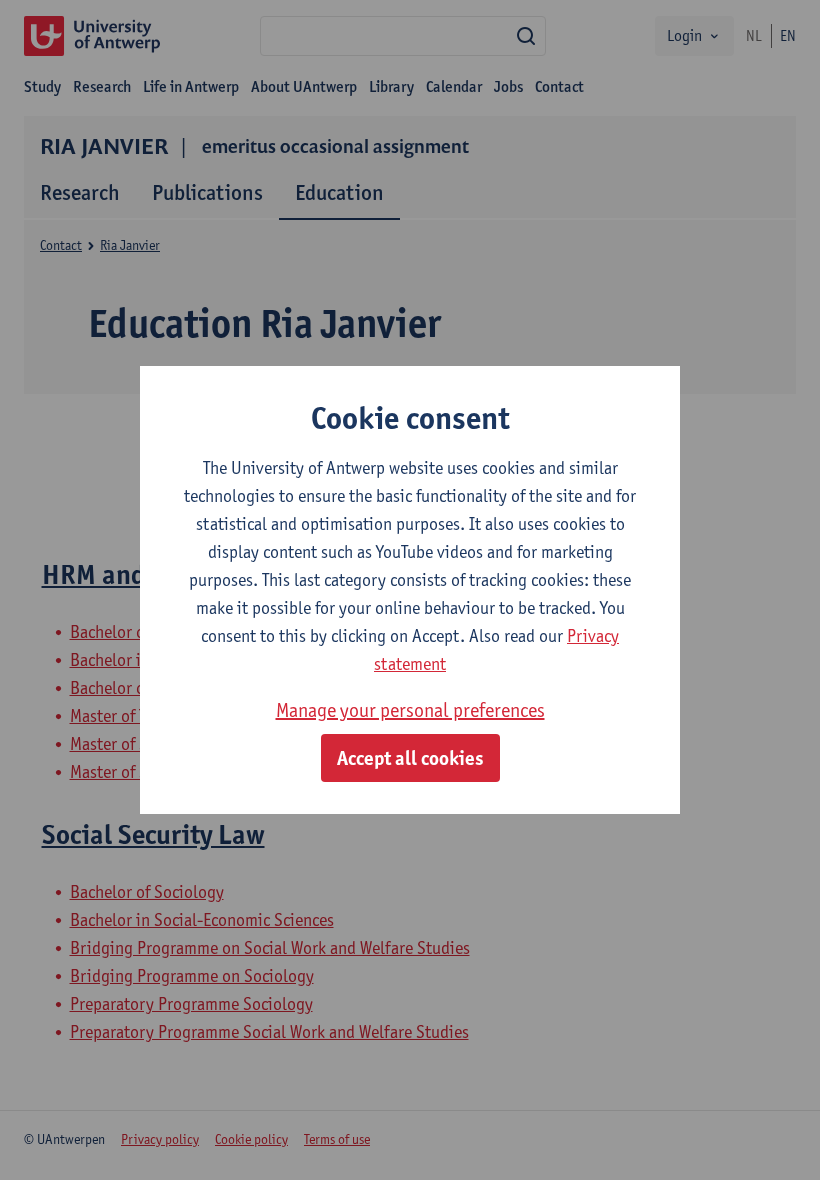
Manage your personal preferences (410, 710)
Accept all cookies (410, 758)
